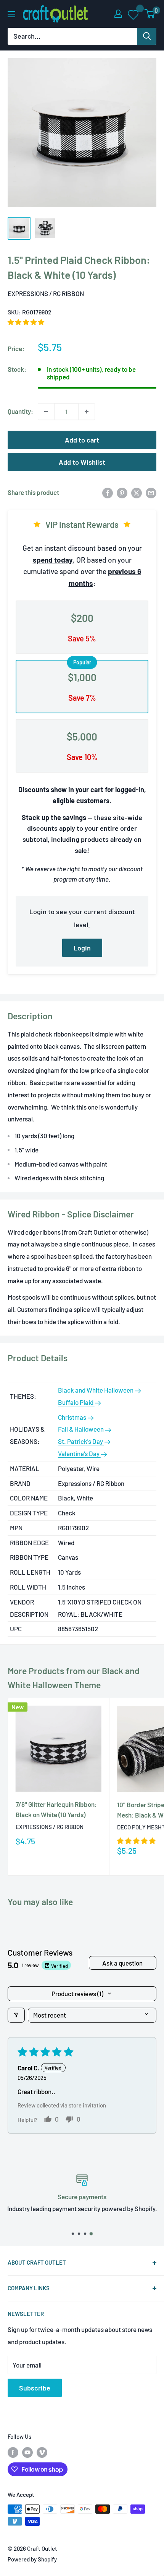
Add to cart (82, 440)
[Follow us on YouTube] (27, 2452)
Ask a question (122, 1963)
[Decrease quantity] (46, 412)
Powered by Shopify (32, 2559)
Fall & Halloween (81, 1429)
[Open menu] (11, 14)
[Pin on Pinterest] (122, 493)
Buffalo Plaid (76, 1402)
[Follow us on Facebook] (13, 2452)
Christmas (73, 1417)
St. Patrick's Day (81, 1441)
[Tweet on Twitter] (137, 493)
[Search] (147, 36)
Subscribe (35, 2388)
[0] (150, 14)
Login (82, 948)
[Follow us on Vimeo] (42, 2452)
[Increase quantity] (87, 412)
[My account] (118, 14)
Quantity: (20, 411)
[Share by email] (151, 493)
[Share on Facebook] (108, 493)
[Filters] (16, 2015)
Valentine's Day (79, 1453)
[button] (26, 322)
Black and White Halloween (96, 1390)
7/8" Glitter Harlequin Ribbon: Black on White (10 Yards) (56, 1809)
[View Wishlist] (134, 14)
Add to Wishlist (82, 462)
